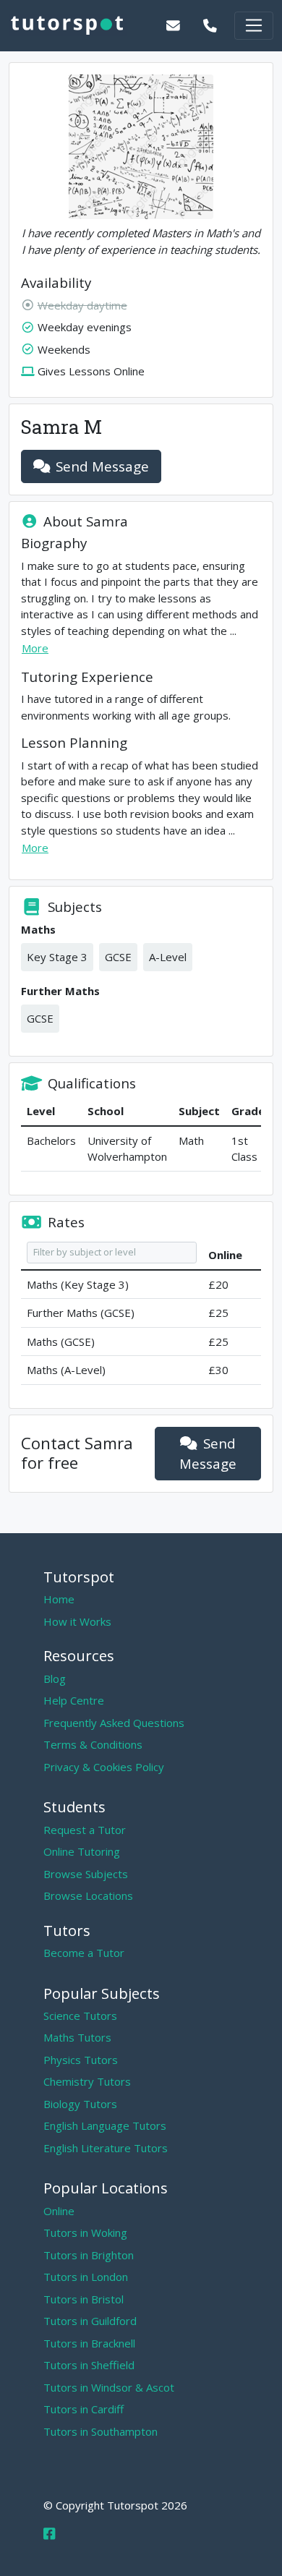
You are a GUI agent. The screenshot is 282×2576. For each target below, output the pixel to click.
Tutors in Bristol (84, 2299)
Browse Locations (88, 1895)
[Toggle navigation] (254, 26)
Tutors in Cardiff (84, 2409)
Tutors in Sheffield (89, 2365)
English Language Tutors (105, 2125)
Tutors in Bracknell (89, 2343)
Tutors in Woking (85, 2232)
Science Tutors (80, 2016)
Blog (55, 1679)
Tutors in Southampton (101, 2431)
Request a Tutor (85, 1830)
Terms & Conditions (93, 1744)
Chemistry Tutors (87, 2081)
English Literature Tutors (106, 2148)
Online (59, 2211)
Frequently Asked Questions (114, 1723)
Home (59, 1599)
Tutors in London (86, 2277)
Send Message (102, 466)
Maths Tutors (77, 2037)
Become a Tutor (84, 1953)
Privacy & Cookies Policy (104, 1767)
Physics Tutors (81, 2060)
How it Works (77, 1621)
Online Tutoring (82, 1851)
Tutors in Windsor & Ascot (109, 2387)
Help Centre (74, 1700)
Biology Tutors (80, 2104)
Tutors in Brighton (89, 2255)
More (35, 648)
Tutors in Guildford (90, 2321)
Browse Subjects (86, 1874)
